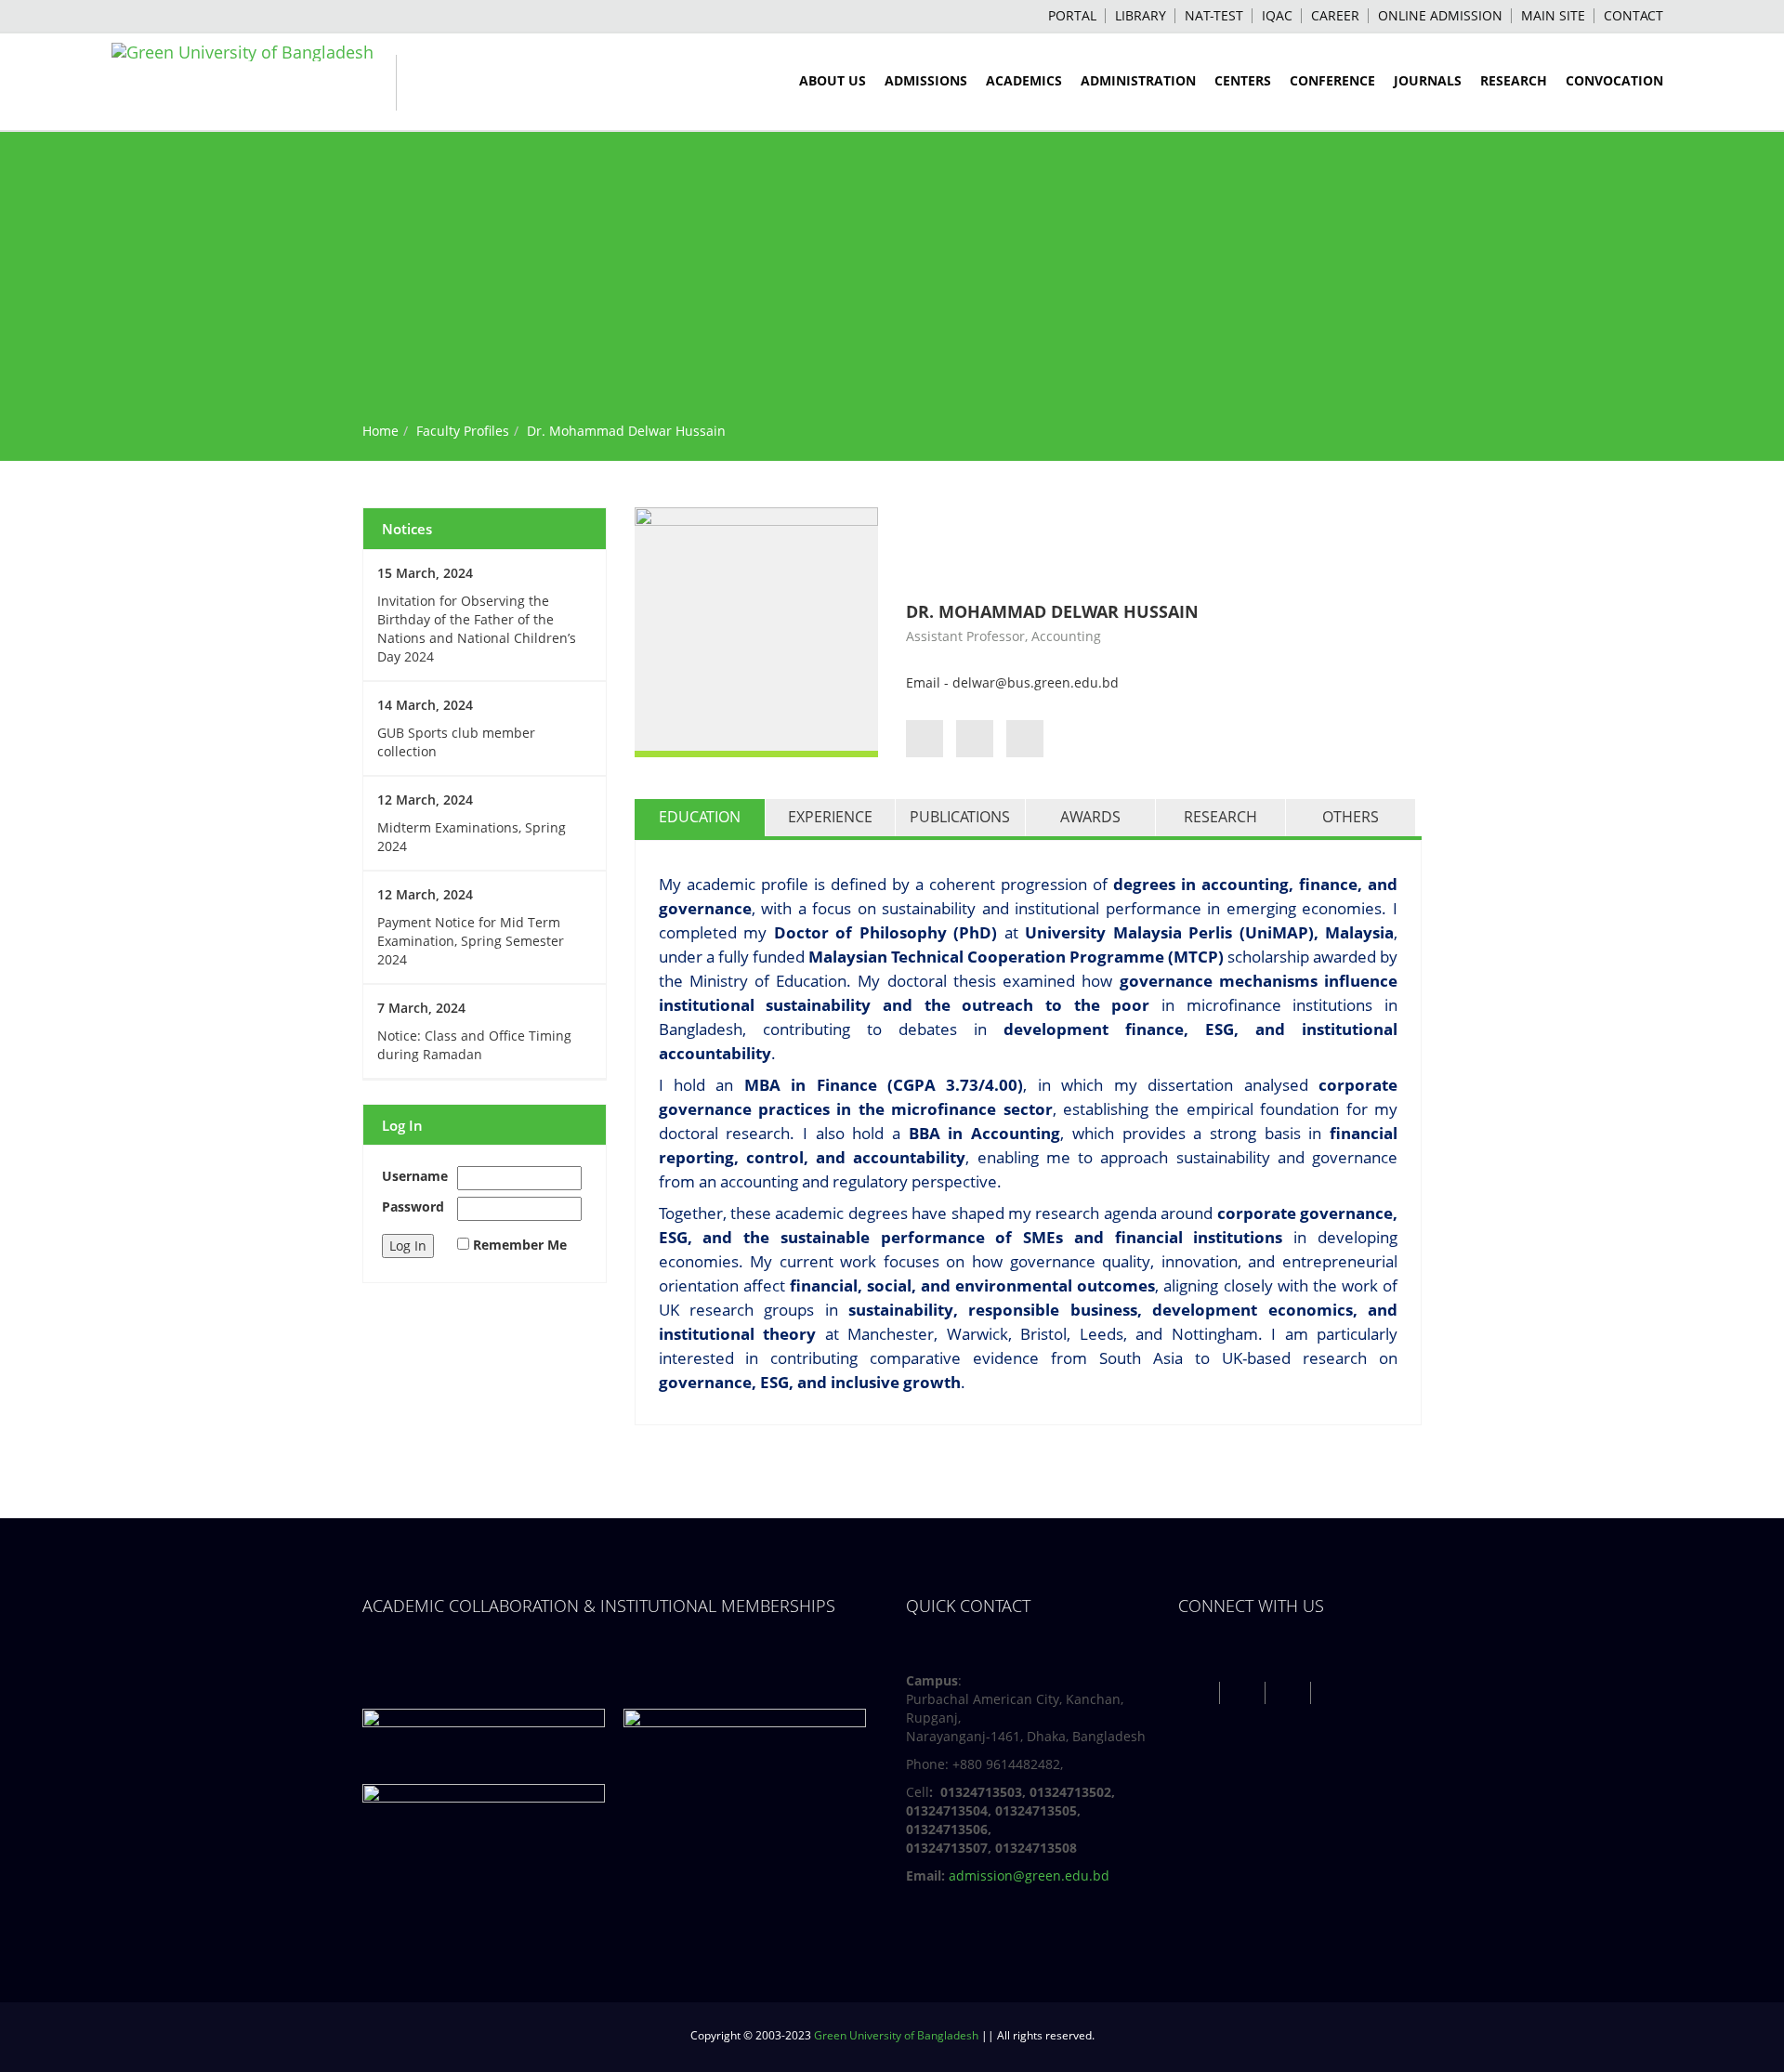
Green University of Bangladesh (896, 2035)
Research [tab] (1220, 817)
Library (1141, 15)
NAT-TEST (1214, 15)
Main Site (1553, 15)
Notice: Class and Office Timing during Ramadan (474, 1045)
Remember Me (520, 1245)
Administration (1138, 80)
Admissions (926, 80)
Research (1514, 80)
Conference (1332, 80)
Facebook (1199, 1692)
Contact (1633, 15)
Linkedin (1336, 1692)
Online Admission (1440, 15)
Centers (1243, 80)
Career (1335, 15)
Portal (1072, 15)
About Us (833, 80)
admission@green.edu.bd (1029, 1875)
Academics (1024, 80)
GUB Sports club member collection (456, 742)
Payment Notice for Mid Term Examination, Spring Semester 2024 (471, 941)
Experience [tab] (830, 817)
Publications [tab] (960, 817)
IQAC (1277, 15)
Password (413, 1206)
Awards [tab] (1090, 817)
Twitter (1245, 1692)
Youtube (1290, 1692)
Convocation (1614, 80)
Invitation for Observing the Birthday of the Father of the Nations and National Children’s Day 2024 (477, 629)
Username (415, 1176)
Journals (1428, 80)
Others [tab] (1351, 817)
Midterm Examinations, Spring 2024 (472, 837)
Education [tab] (700, 817)
